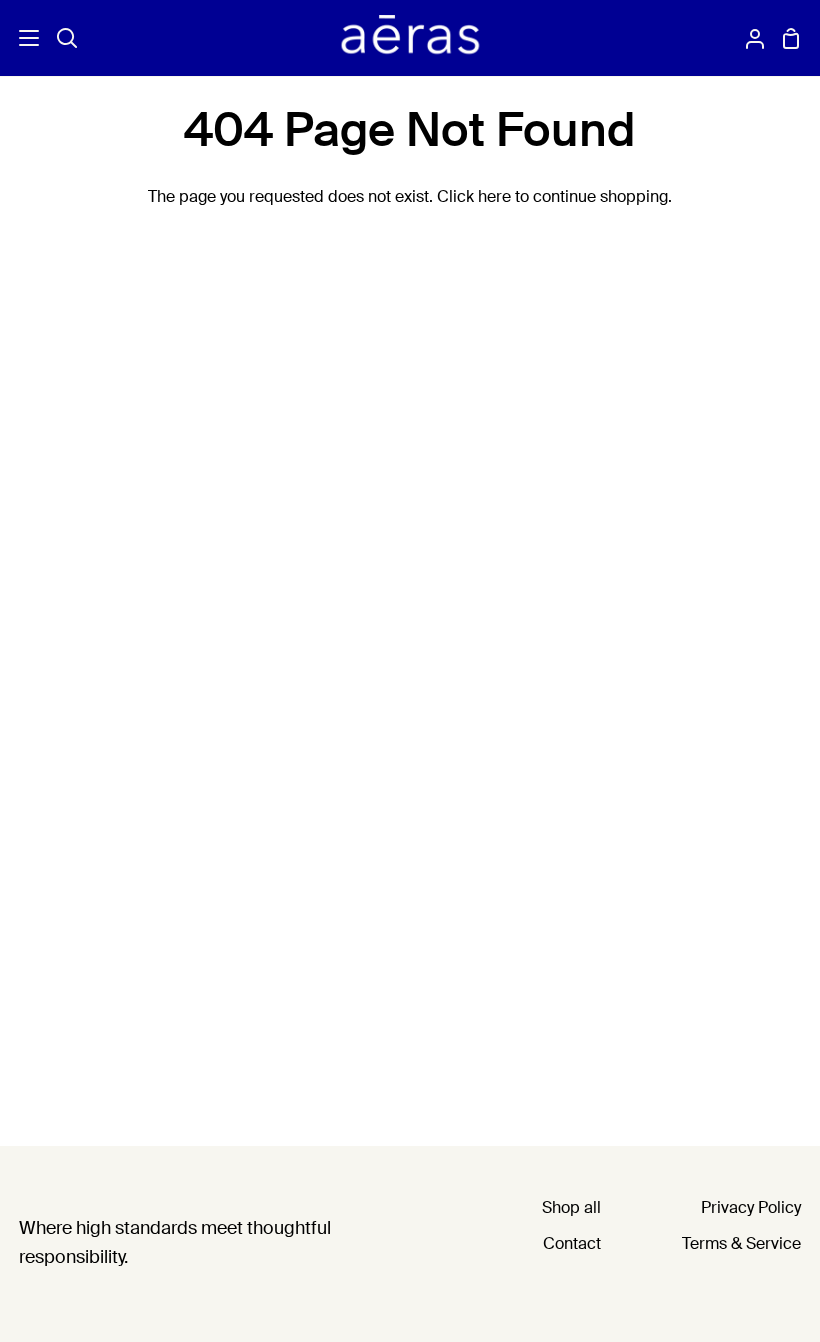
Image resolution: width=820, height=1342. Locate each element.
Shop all (571, 1209)
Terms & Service (741, 1245)
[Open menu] (20, 38)
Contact (572, 1245)
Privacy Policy (751, 1209)
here (494, 198)
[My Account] (747, 38)
